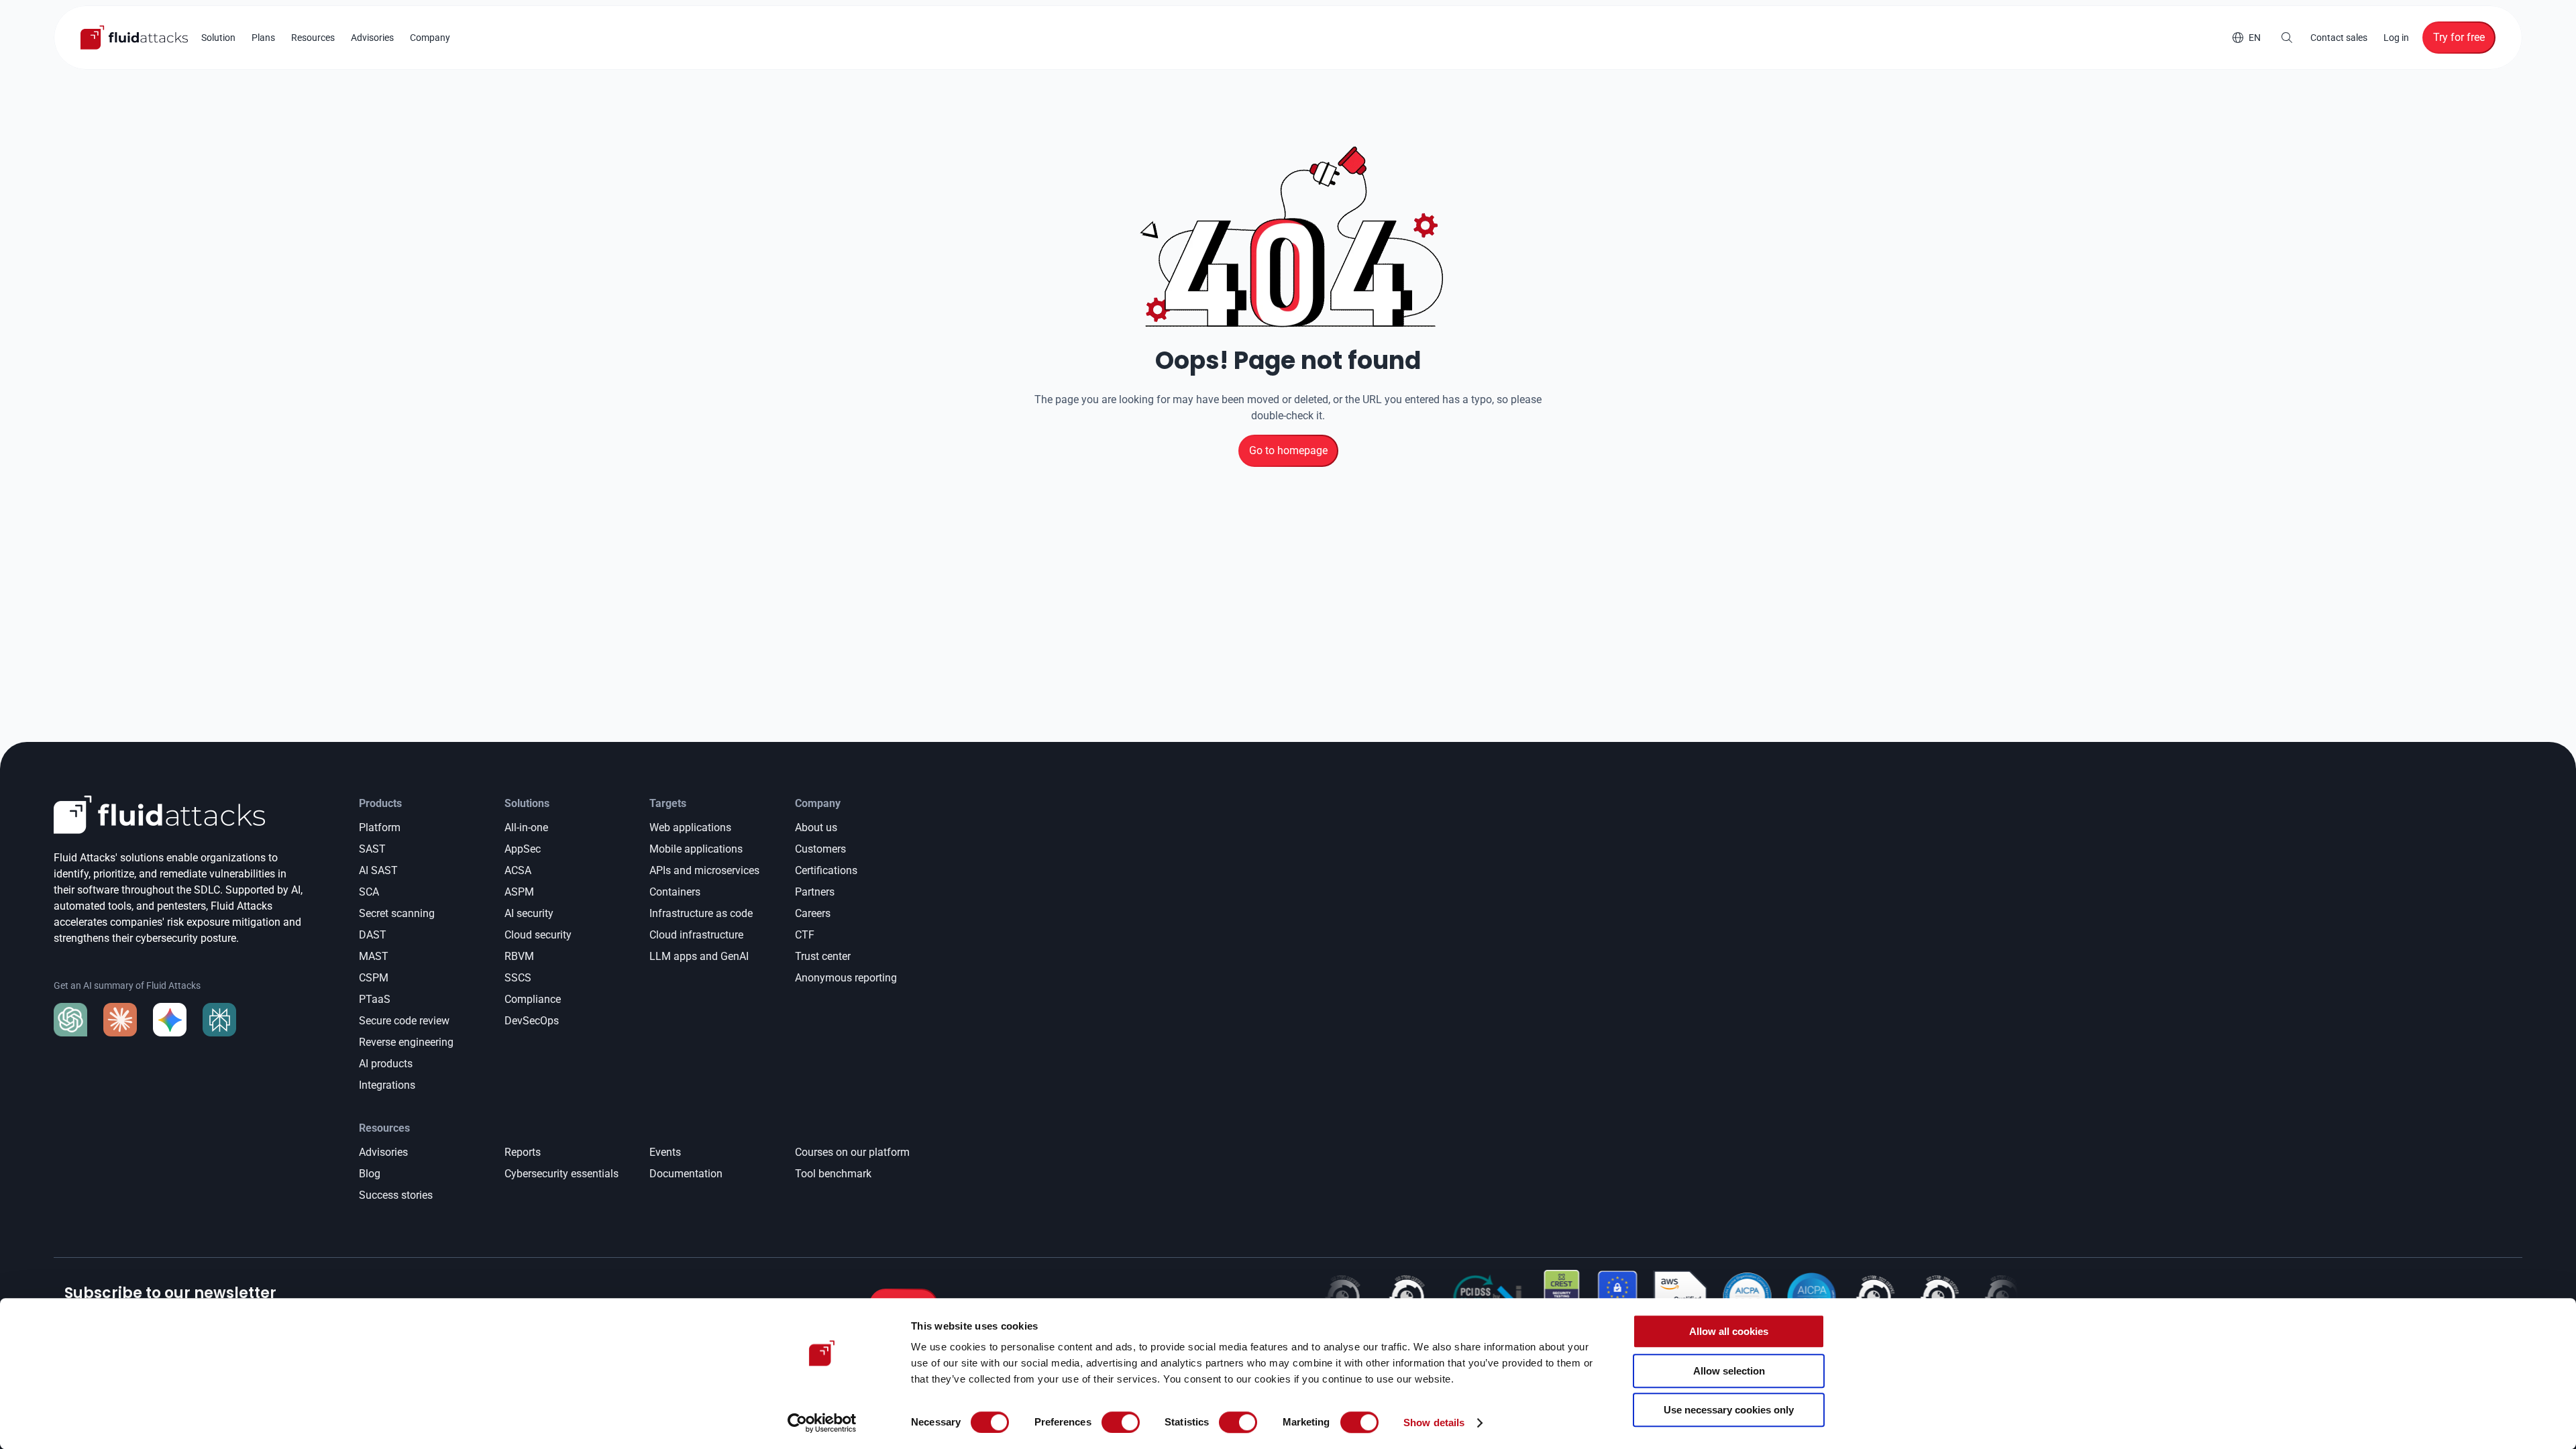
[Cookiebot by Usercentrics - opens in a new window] (822, 1423)
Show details (1434, 1423)
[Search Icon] (2287, 38)
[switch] (1121, 1422)
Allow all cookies (1729, 1331)
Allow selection (1729, 1371)
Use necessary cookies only (1729, 1410)
